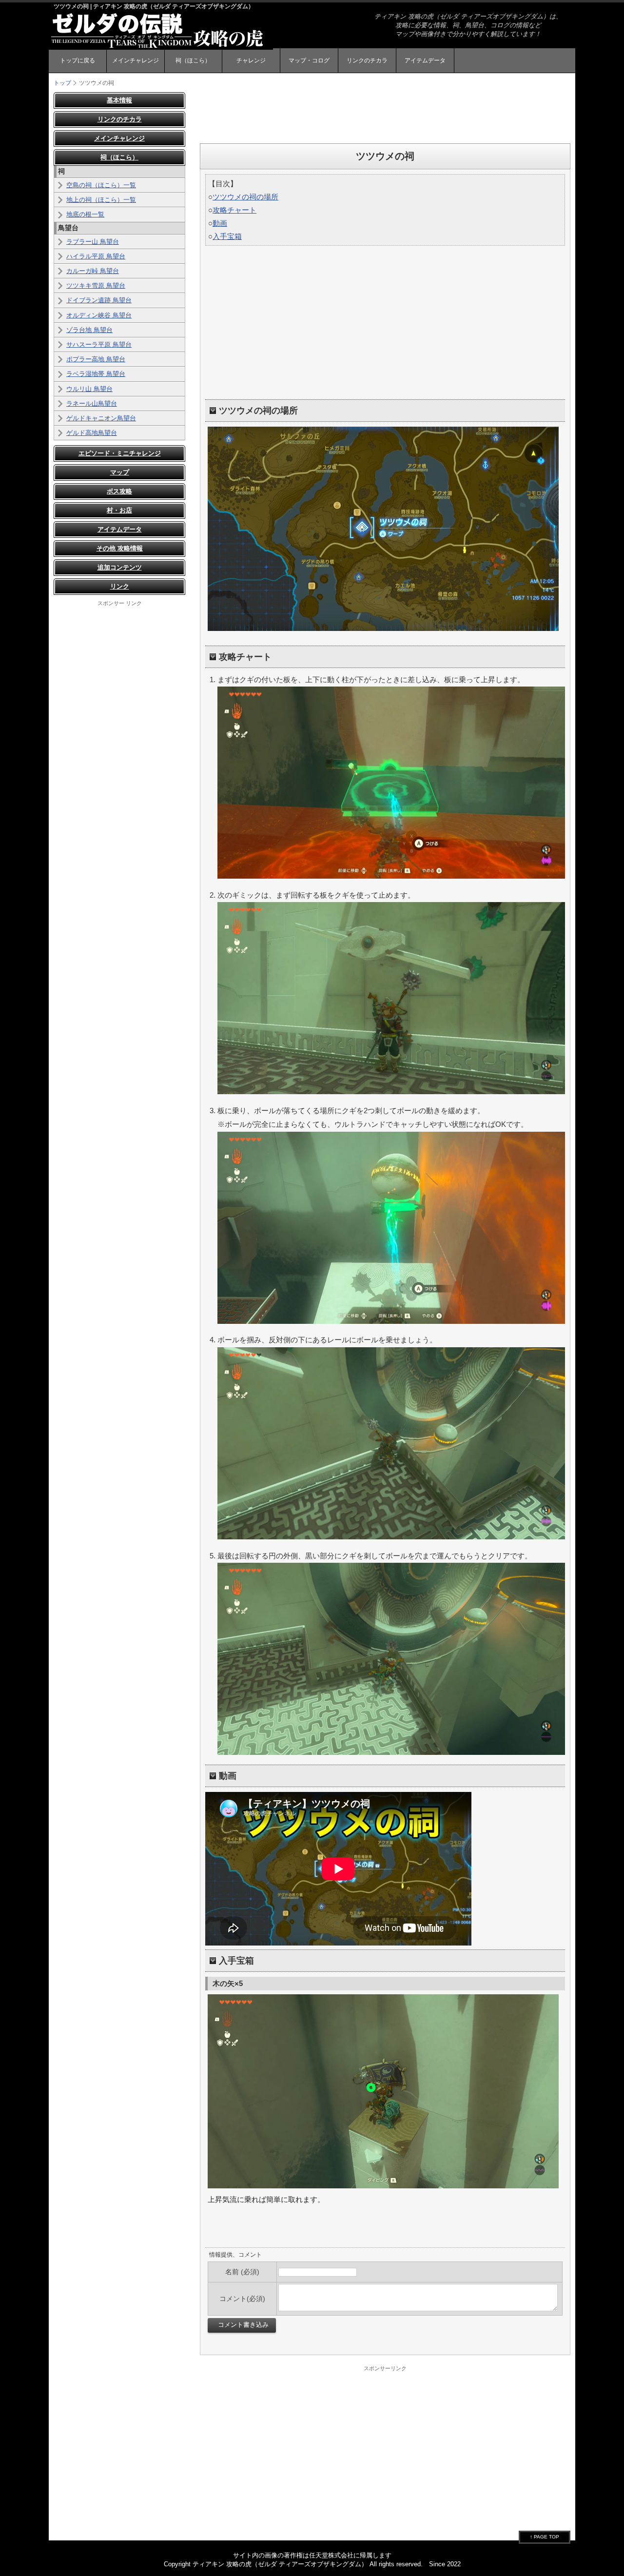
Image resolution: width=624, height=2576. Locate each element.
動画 (220, 223)
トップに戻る (78, 60)
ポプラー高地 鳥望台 (96, 359)
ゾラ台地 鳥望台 (89, 330)
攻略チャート (234, 210)
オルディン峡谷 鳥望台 (99, 315)
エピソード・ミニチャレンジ (120, 453)
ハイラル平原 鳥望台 (96, 256)
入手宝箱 (227, 236)
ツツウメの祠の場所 (245, 197)
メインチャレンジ (136, 60)
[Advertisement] (385, 114)
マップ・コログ (309, 60)
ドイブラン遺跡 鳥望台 (99, 300)
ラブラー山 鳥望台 (93, 242)
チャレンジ (251, 60)
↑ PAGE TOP (545, 2537)
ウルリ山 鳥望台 (89, 389)
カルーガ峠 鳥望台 (93, 271)
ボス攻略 (119, 491)
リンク (120, 586)
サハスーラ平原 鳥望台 (99, 344)
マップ (120, 472)
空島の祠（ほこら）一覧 (101, 185)
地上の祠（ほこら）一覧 (101, 200)
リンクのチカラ (367, 60)
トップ (62, 83)
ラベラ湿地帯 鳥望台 (96, 374)
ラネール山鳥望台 (92, 403)
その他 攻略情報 (120, 548)
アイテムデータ (425, 60)
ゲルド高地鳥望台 (92, 433)
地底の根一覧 (85, 214)
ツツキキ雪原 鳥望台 (96, 285)
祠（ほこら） (193, 60)
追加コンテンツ (120, 567)
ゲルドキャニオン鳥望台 (101, 418)
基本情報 (119, 100)
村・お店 (119, 510)
